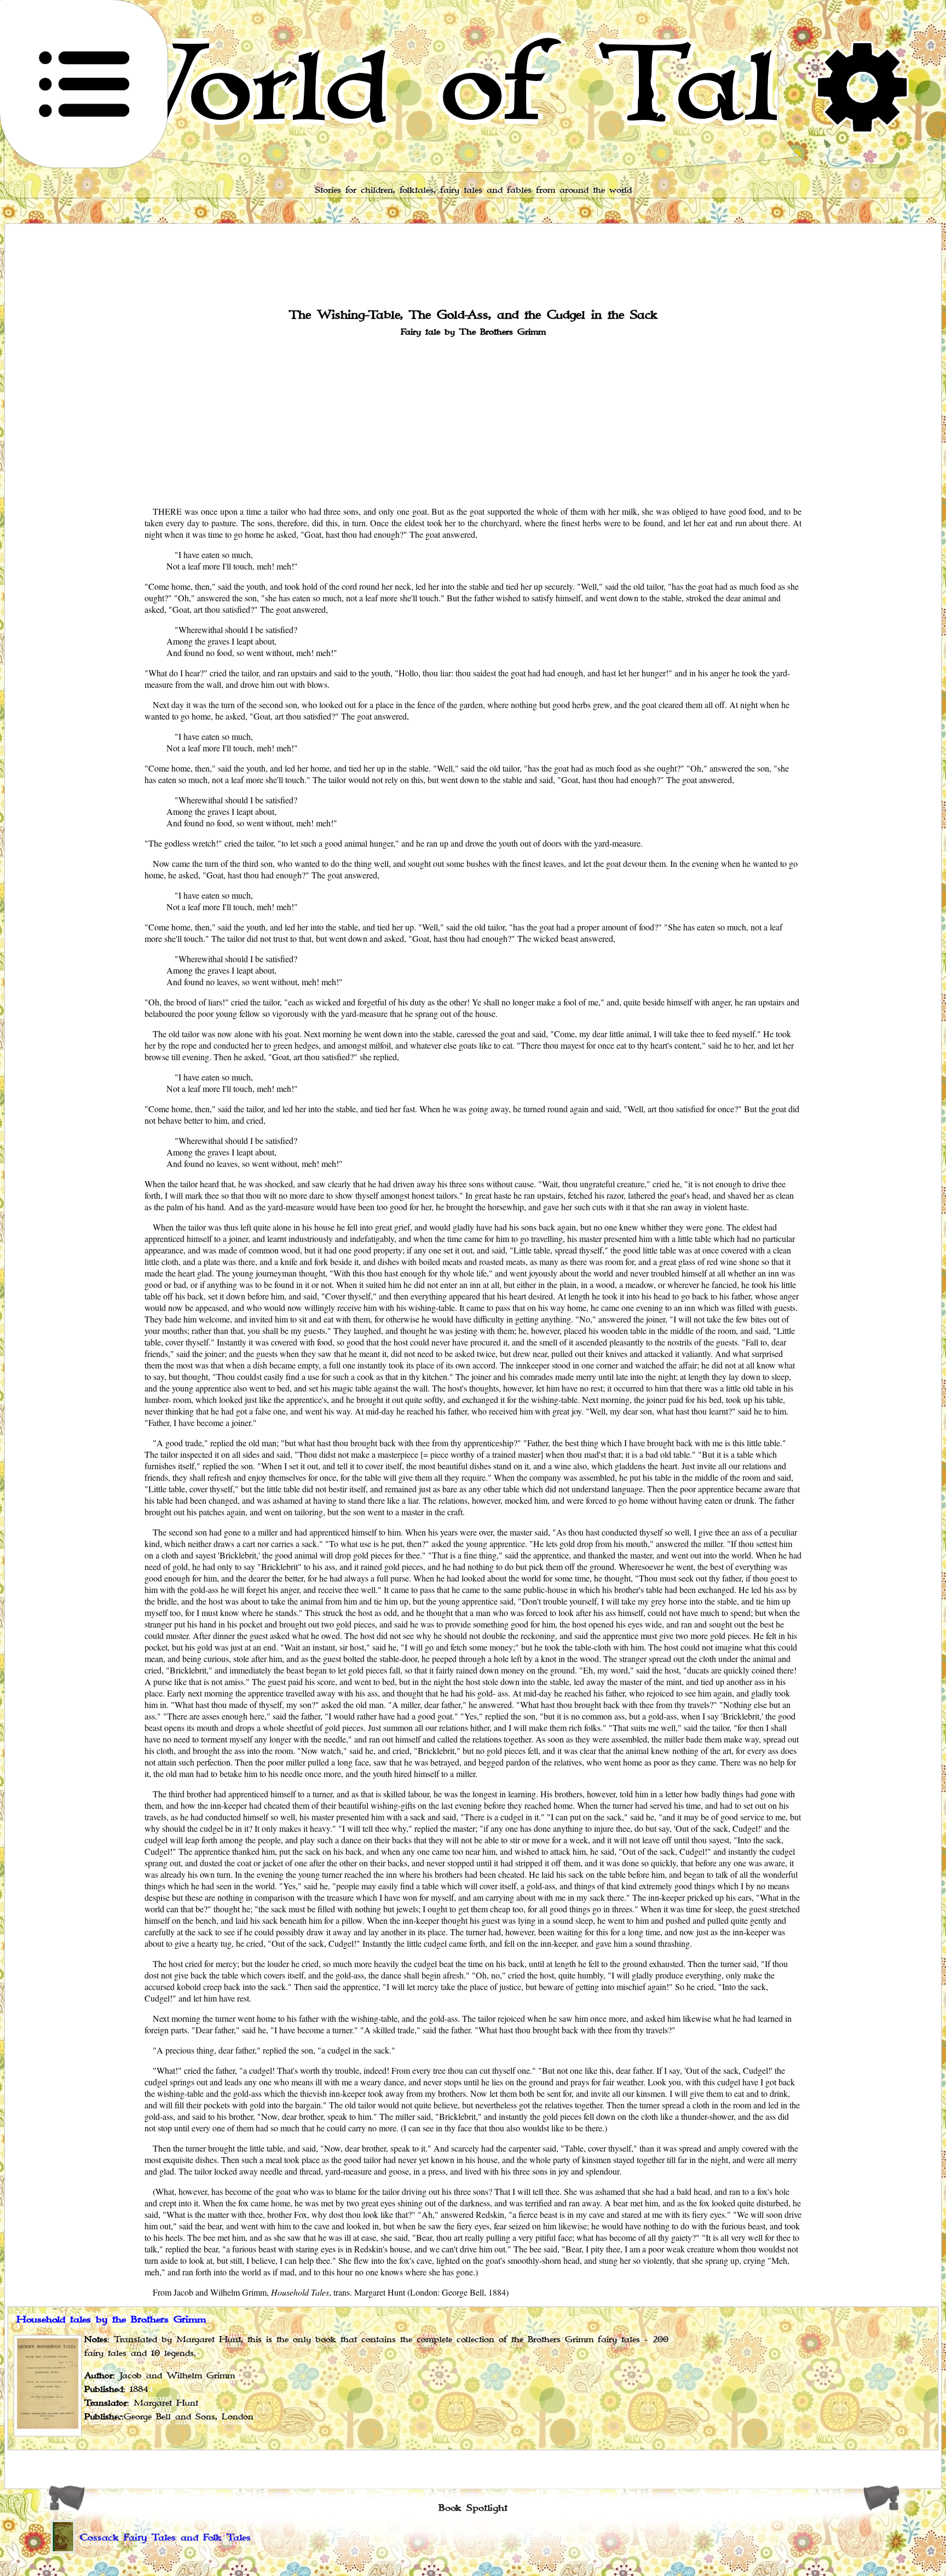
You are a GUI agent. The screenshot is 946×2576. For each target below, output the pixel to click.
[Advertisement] (473, 420)
